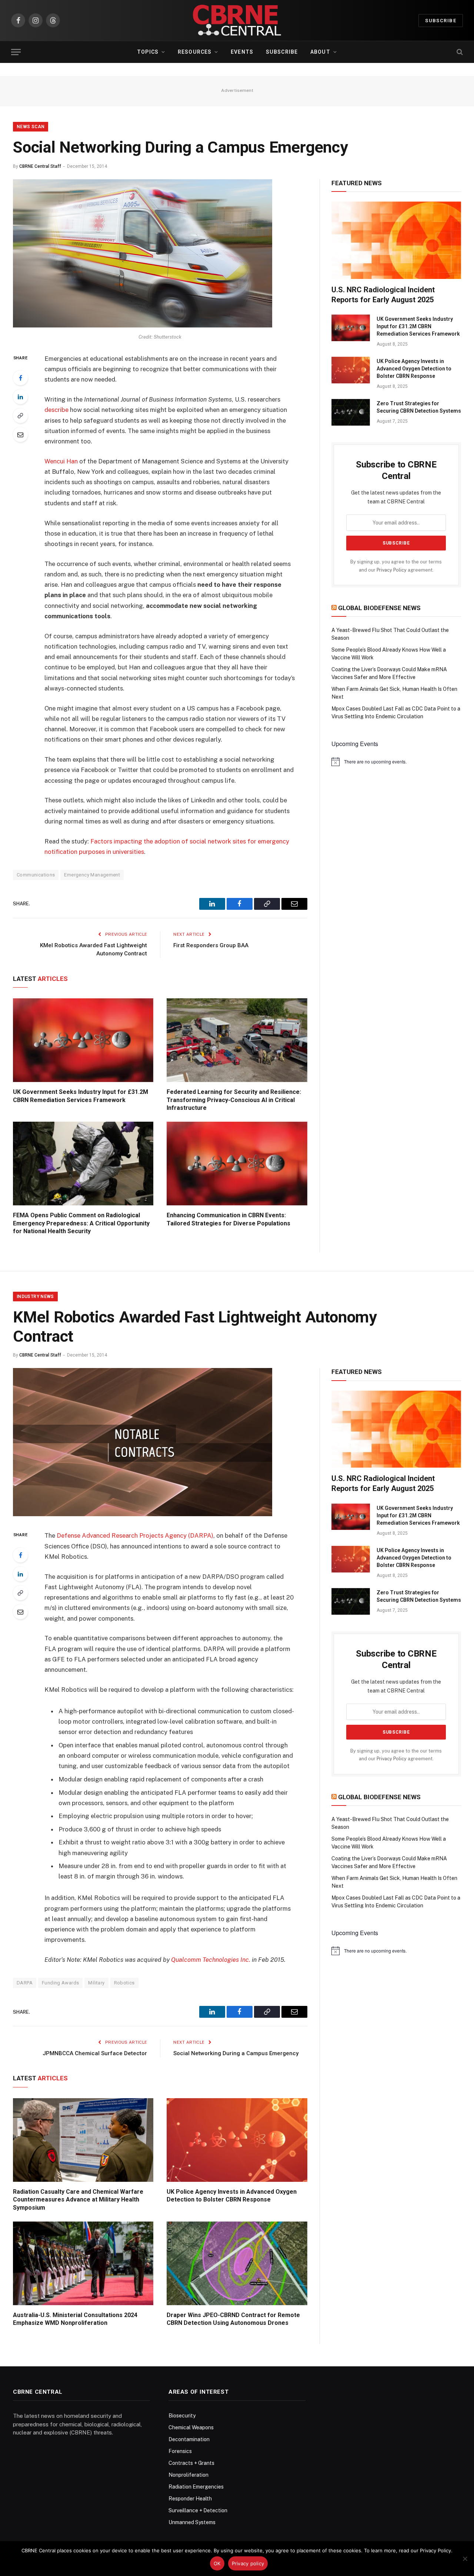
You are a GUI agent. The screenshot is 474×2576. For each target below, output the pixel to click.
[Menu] (16, 52)
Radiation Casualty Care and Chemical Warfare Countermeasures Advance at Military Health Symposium (78, 2200)
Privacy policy (248, 2563)
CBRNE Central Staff (40, 166)
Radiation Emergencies (196, 2487)
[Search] (459, 52)
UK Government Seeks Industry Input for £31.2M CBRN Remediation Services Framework (81, 1096)
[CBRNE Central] (237, 20)
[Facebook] (20, 378)
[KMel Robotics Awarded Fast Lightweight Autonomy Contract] (143, 1514)
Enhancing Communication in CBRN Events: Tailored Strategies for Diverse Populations (228, 1219)
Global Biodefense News (379, 608)
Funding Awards (60, 1983)
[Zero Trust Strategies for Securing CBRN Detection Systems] (351, 412)
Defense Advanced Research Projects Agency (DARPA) (135, 1535)
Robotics (124, 1983)
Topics (148, 52)
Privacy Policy (392, 570)
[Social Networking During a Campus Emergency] (143, 326)
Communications (36, 875)
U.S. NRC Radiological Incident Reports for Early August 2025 (383, 295)
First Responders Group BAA (211, 945)
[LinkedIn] (20, 397)
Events (242, 52)
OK (217, 2563)
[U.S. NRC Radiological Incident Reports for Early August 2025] (396, 240)
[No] (465, 2559)
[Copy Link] (20, 416)
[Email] (20, 435)
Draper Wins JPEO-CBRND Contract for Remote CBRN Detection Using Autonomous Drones (233, 2319)
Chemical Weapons (191, 2427)
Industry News (35, 1297)
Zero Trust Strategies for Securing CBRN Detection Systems (419, 407)
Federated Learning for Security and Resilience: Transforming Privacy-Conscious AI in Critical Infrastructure (234, 1100)
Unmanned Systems (192, 2522)
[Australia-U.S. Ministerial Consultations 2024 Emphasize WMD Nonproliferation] (83, 2263)
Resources (195, 52)
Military (96, 1983)
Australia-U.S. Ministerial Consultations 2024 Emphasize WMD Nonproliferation (75, 2319)
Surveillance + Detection (198, 2510)
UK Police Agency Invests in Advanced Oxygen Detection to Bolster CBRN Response (414, 369)
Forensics (180, 2451)
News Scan (31, 127)
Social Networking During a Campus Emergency (236, 2053)
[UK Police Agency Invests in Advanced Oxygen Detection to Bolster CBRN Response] (351, 370)
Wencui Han (61, 461)
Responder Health (190, 2499)
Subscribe (441, 21)
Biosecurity (182, 2416)
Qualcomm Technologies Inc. (211, 1960)
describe (56, 410)
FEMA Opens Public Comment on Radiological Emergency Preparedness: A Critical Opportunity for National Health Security (81, 1223)
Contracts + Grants (191, 2463)
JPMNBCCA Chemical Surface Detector (95, 2053)
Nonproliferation (188, 2475)
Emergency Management (92, 875)
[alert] (396, 762)
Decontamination (189, 2439)
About (320, 52)
